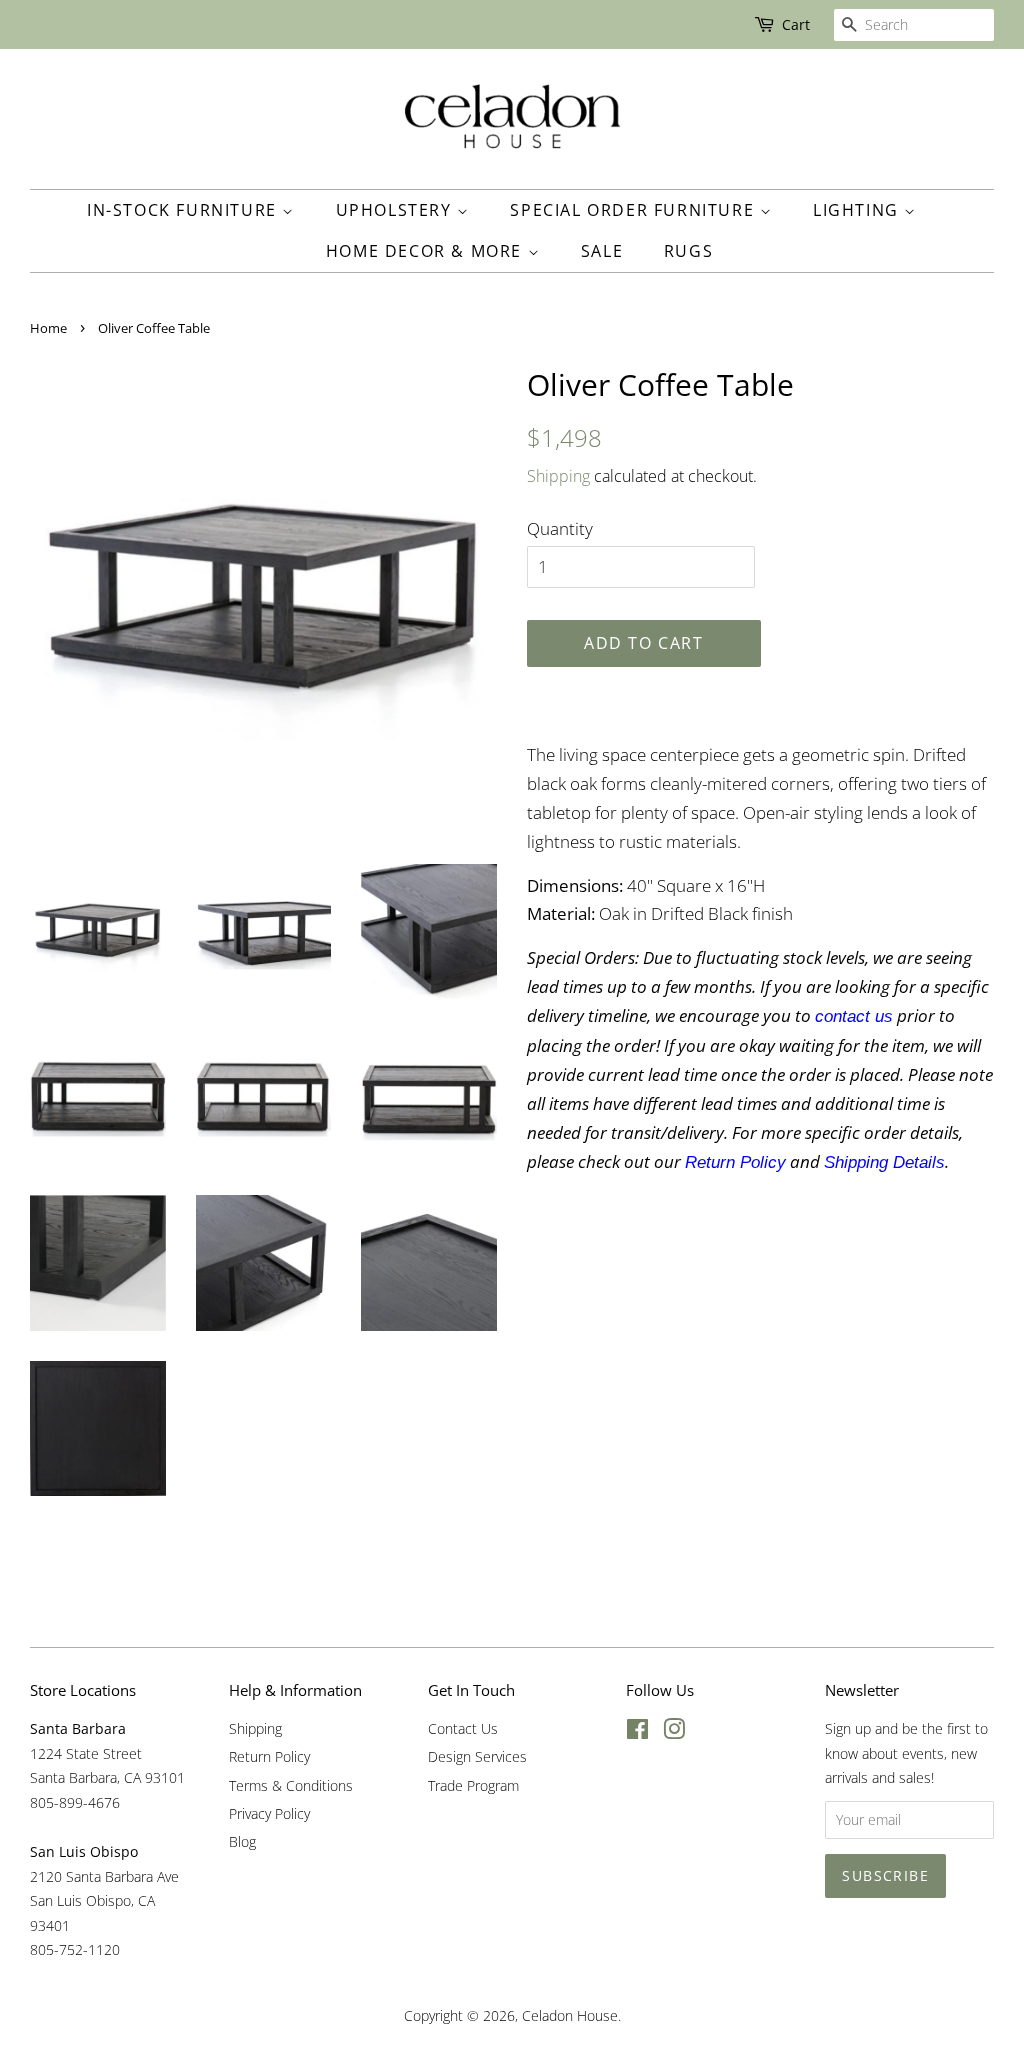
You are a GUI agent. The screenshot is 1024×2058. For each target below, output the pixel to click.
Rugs (688, 251)
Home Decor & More (427, 251)
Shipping (558, 476)
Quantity (560, 528)
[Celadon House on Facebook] (637, 1732)
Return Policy (269, 1756)
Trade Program (473, 1785)
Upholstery (397, 210)
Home (48, 328)
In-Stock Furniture (184, 210)
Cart (796, 24)
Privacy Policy (269, 1813)
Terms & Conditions (291, 1785)
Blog (242, 1841)
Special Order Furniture (634, 210)
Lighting (858, 210)
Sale (602, 251)
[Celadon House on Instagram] (674, 1732)
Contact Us (463, 1728)
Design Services (477, 1756)
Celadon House (570, 2015)
